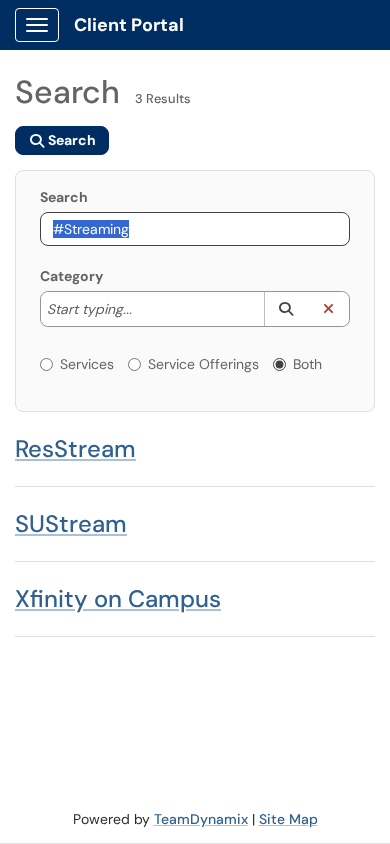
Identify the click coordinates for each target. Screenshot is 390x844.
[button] (285, 309)
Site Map (288, 819)
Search (64, 197)
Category (71, 276)
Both (307, 364)
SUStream (71, 523)
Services (87, 364)
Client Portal (129, 25)
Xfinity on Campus (118, 598)
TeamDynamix (201, 819)
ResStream (75, 448)
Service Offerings (203, 364)
